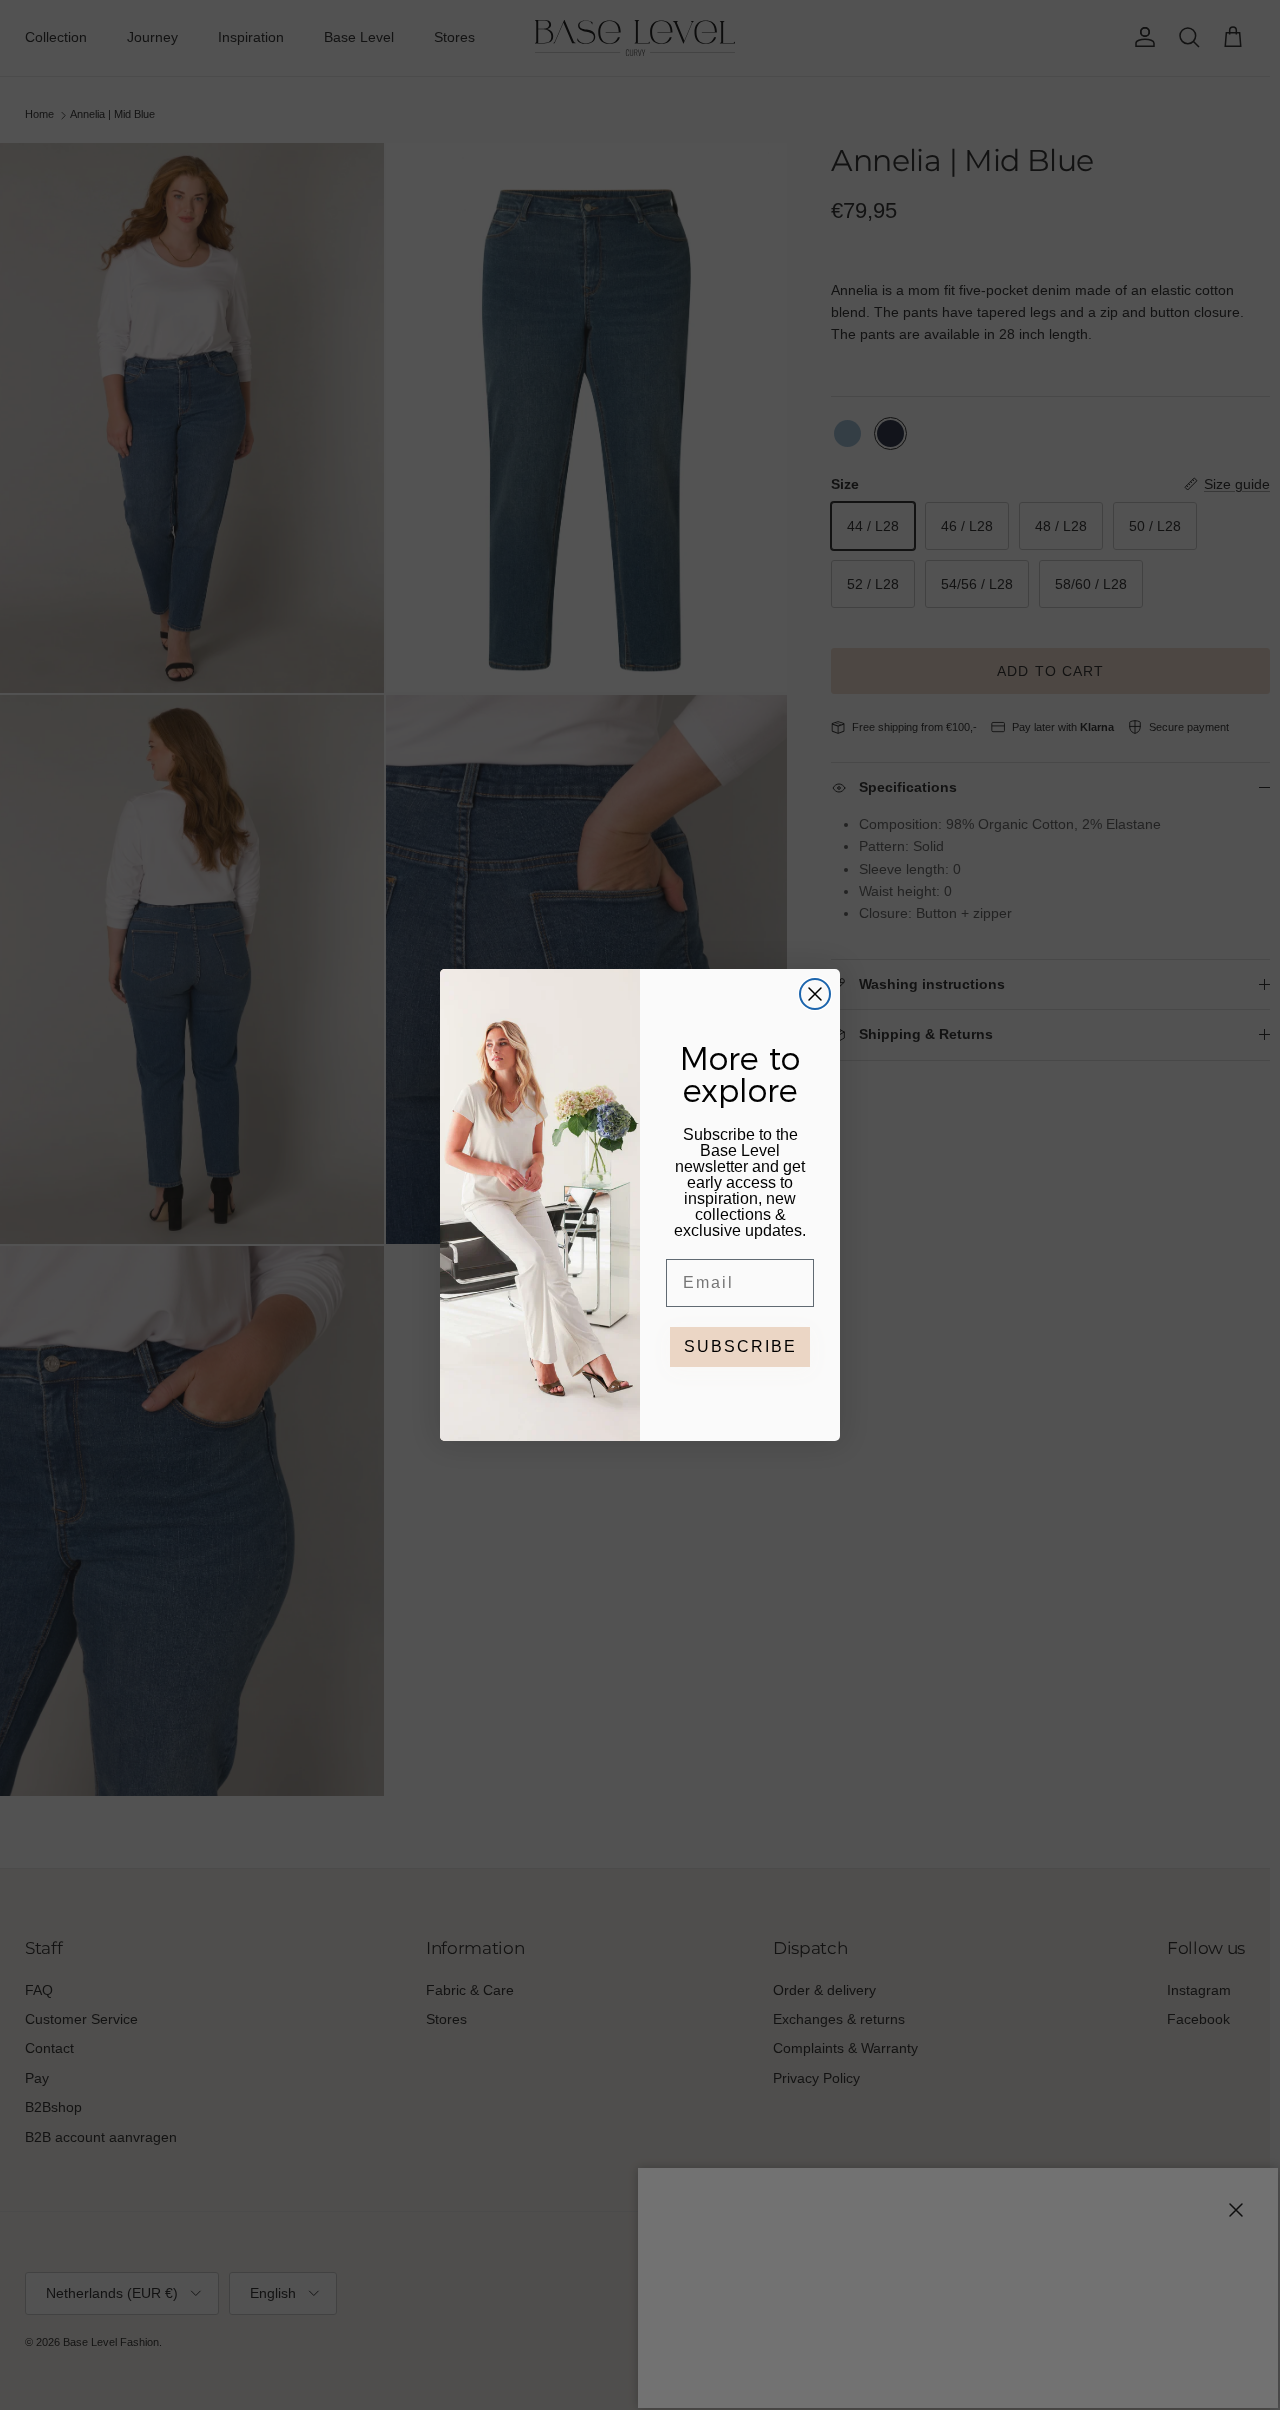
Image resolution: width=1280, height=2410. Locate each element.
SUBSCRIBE (740, 1346)
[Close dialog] (815, 994)
